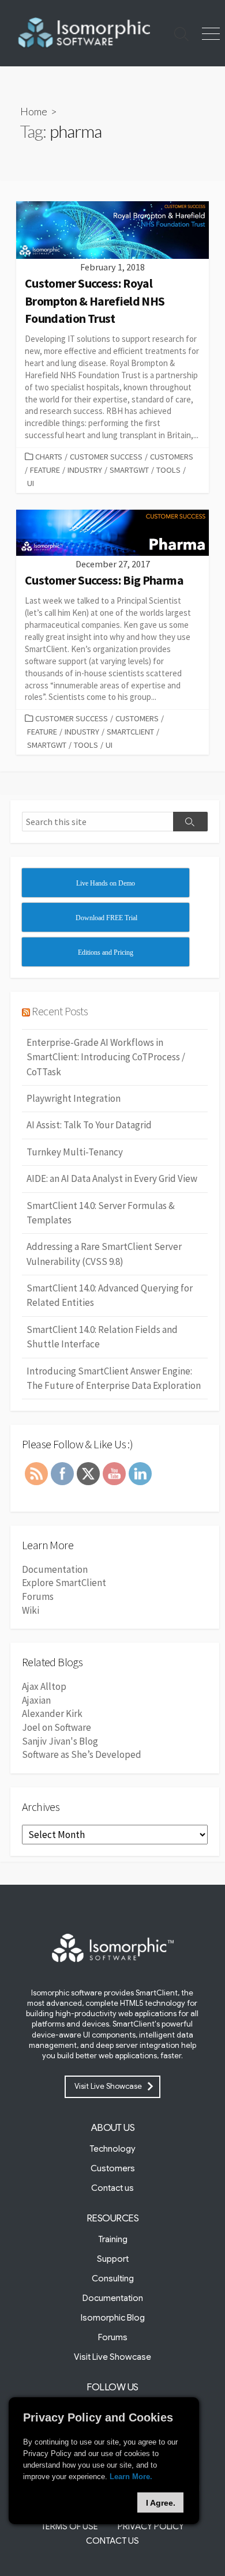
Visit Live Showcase (108, 2086)
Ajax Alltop (44, 1686)
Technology (112, 2149)
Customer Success (106, 457)
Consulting (113, 2279)
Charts (49, 457)
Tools (168, 470)
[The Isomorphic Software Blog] (84, 33)
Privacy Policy (151, 2526)
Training (113, 2239)
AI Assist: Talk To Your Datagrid (89, 1125)
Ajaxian (36, 1700)
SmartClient (130, 732)
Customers (172, 457)
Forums (38, 1596)
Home (34, 111)
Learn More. (131, 2477)
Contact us (112, 2188)
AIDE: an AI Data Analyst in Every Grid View (112, 1178)
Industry (85, 470)
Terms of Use (70, 2526)
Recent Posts (60, 1011)
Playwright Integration (74, 1098)
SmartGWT (129, 470)
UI (31, 483)
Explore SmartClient (64, 1583)
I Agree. (161, 2503)
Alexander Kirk (52, 1713)
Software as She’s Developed (82, 1754)
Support (113, 2259)
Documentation (55, 1569)
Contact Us (112, 2541)
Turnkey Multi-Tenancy (75, 1152)
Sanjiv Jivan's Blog (60, 1741)
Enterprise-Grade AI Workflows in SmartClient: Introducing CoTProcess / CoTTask (106, 1057)
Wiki (31, 1610)
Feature (45, 470)
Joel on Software (57, 1727)
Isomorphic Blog (113, 2318)
